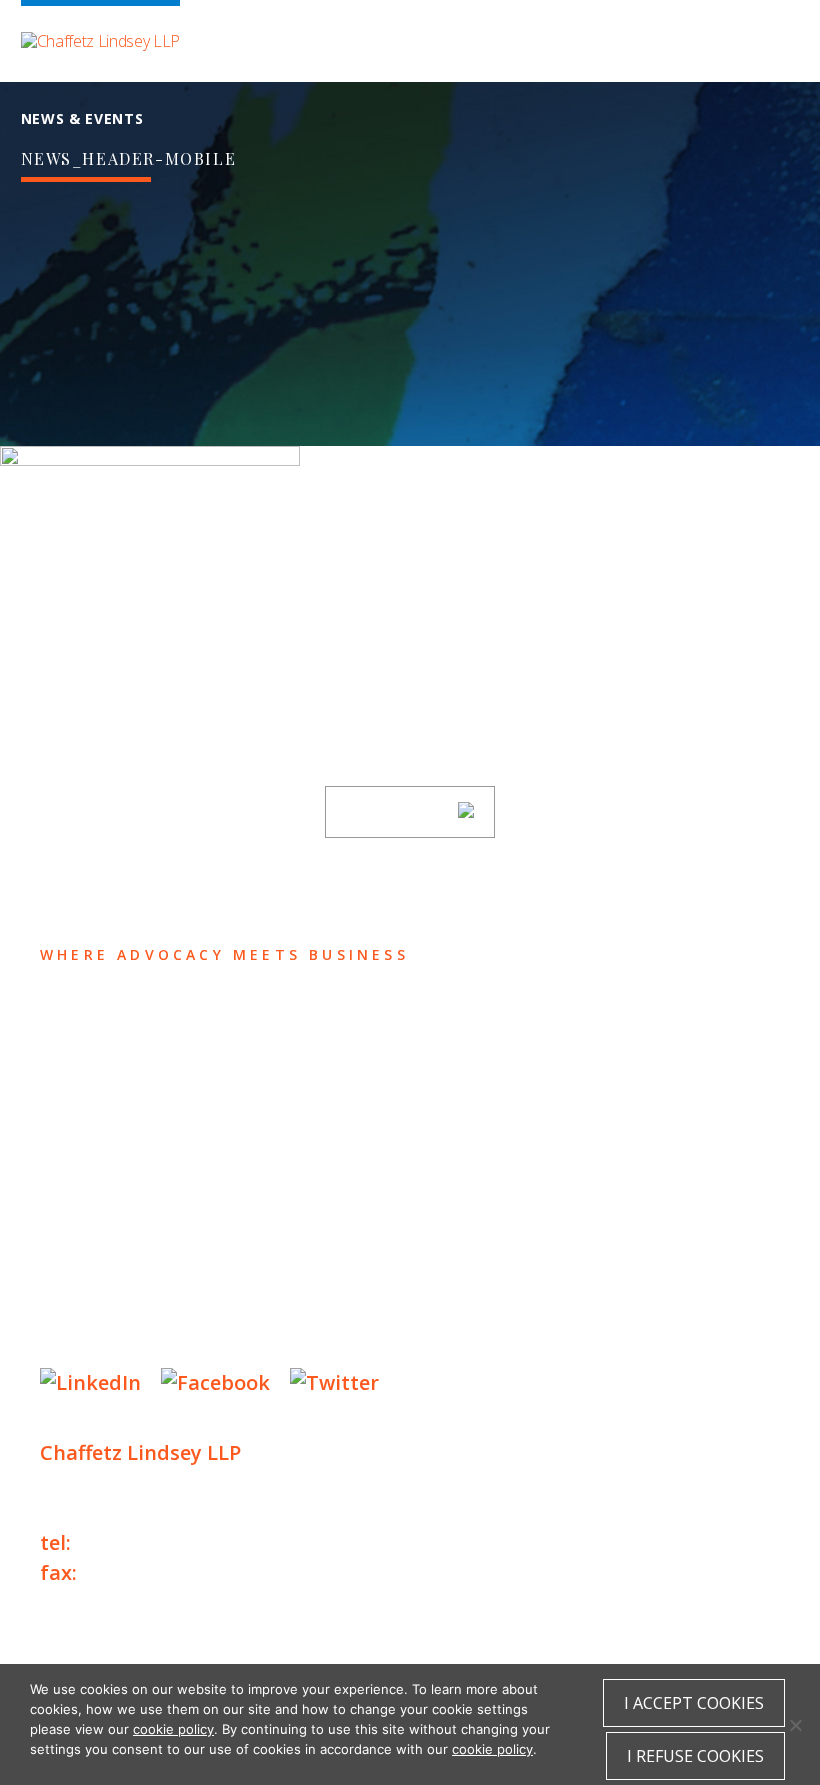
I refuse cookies (695, 1756)
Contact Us (111, 1213)
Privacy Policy (100, 1272)
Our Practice (122, 1096)
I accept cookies (694, 1703)
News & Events (130, 1174)
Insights (95, 1135)
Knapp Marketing (232, 1333)
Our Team (98, 1057)
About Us (97, 1018)
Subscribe (397, 812)
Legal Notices (245, 1272)
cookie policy (173, 1729)
